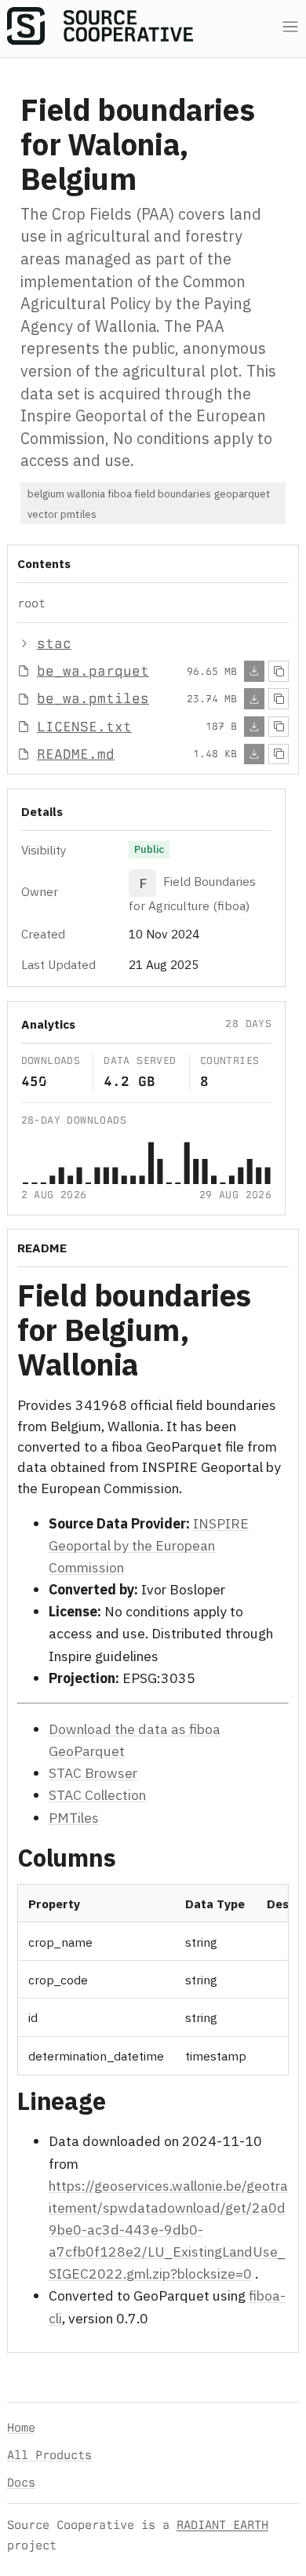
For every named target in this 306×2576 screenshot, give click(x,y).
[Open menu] (290, 27)
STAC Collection (97, 1795)
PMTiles (74, 1817)
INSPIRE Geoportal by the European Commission (149, 1545)
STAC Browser (93, 1773)
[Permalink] (164, 1367)
